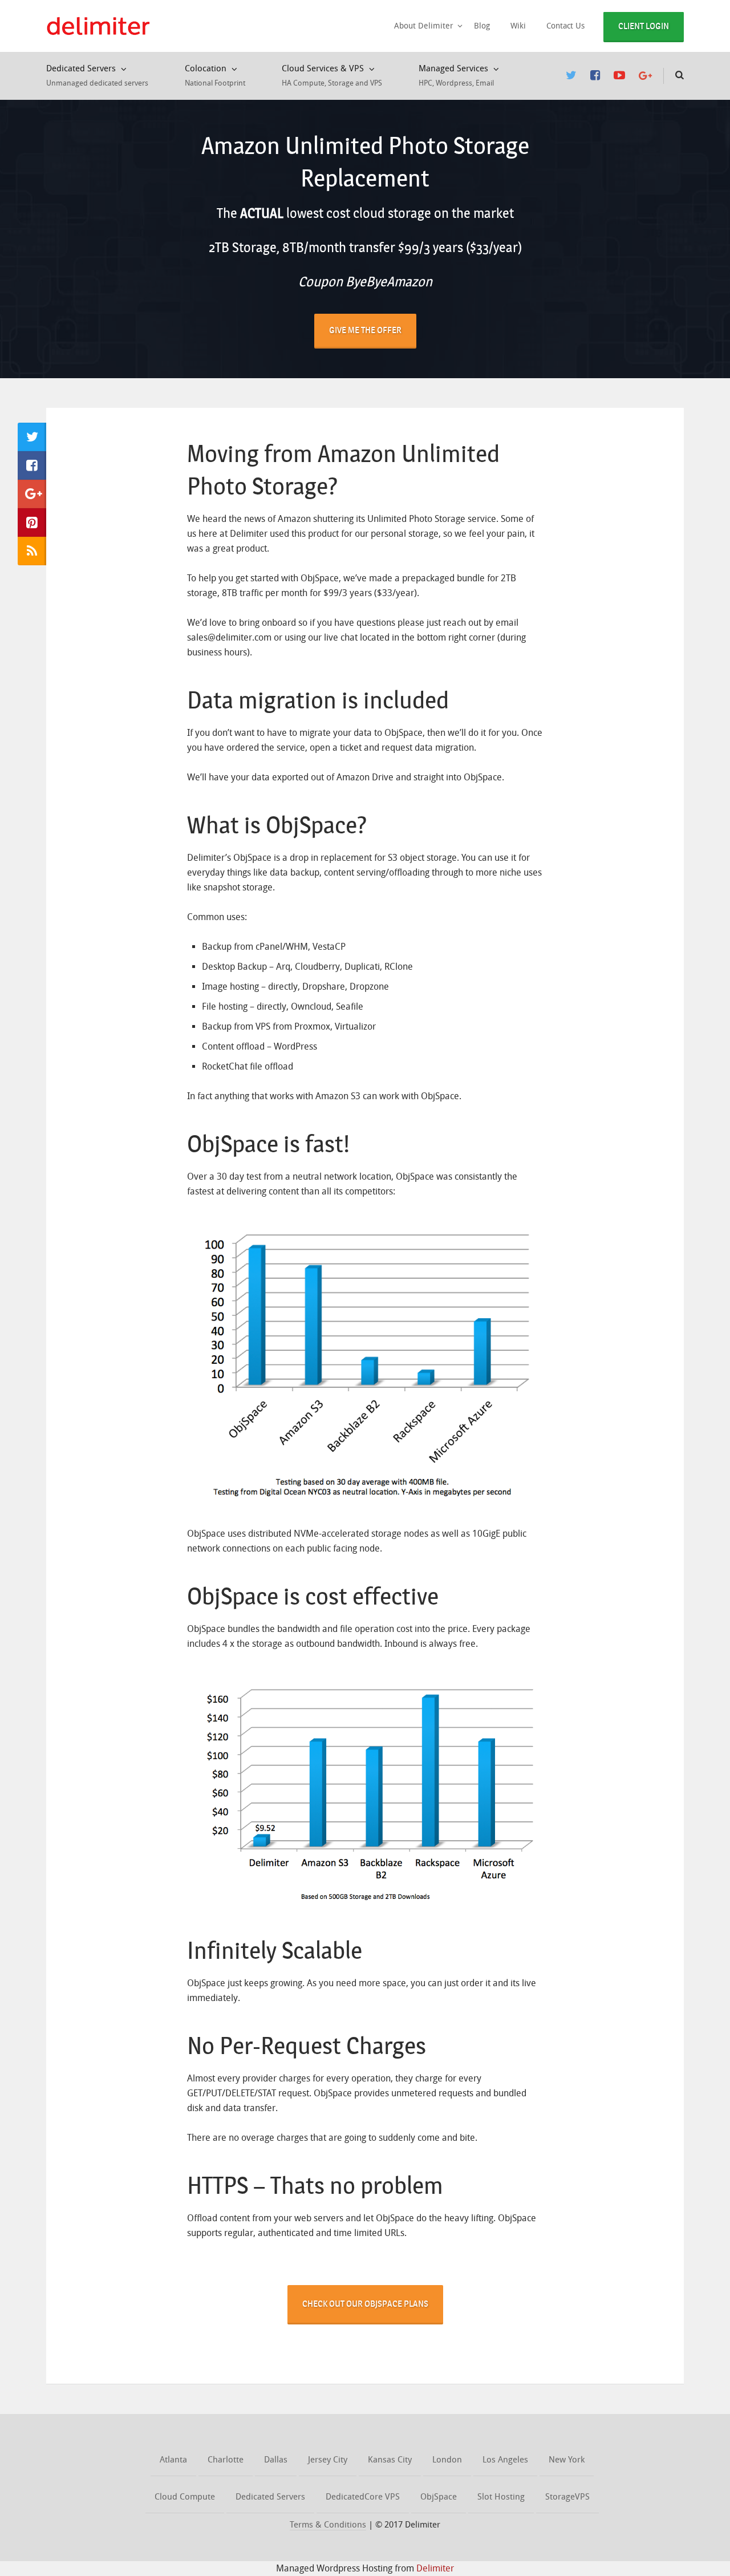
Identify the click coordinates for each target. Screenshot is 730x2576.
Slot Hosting (501, 2497)
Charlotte (226, 2460)
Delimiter (435, 2568)
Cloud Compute (185, 2497)
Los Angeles (505, 2460)
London (447, 2460)
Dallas (276, 2460)
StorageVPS (567, 2497)
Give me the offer (365, 330)
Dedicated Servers (270, 2497)
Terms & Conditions (328, 2525)
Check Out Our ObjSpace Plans (365, 2304)
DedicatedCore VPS (363, 2497)
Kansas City (390, 2460)
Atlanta (173, 2460)
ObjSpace (439, 2497)
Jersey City (328, 2460)
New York (567, 2460)
